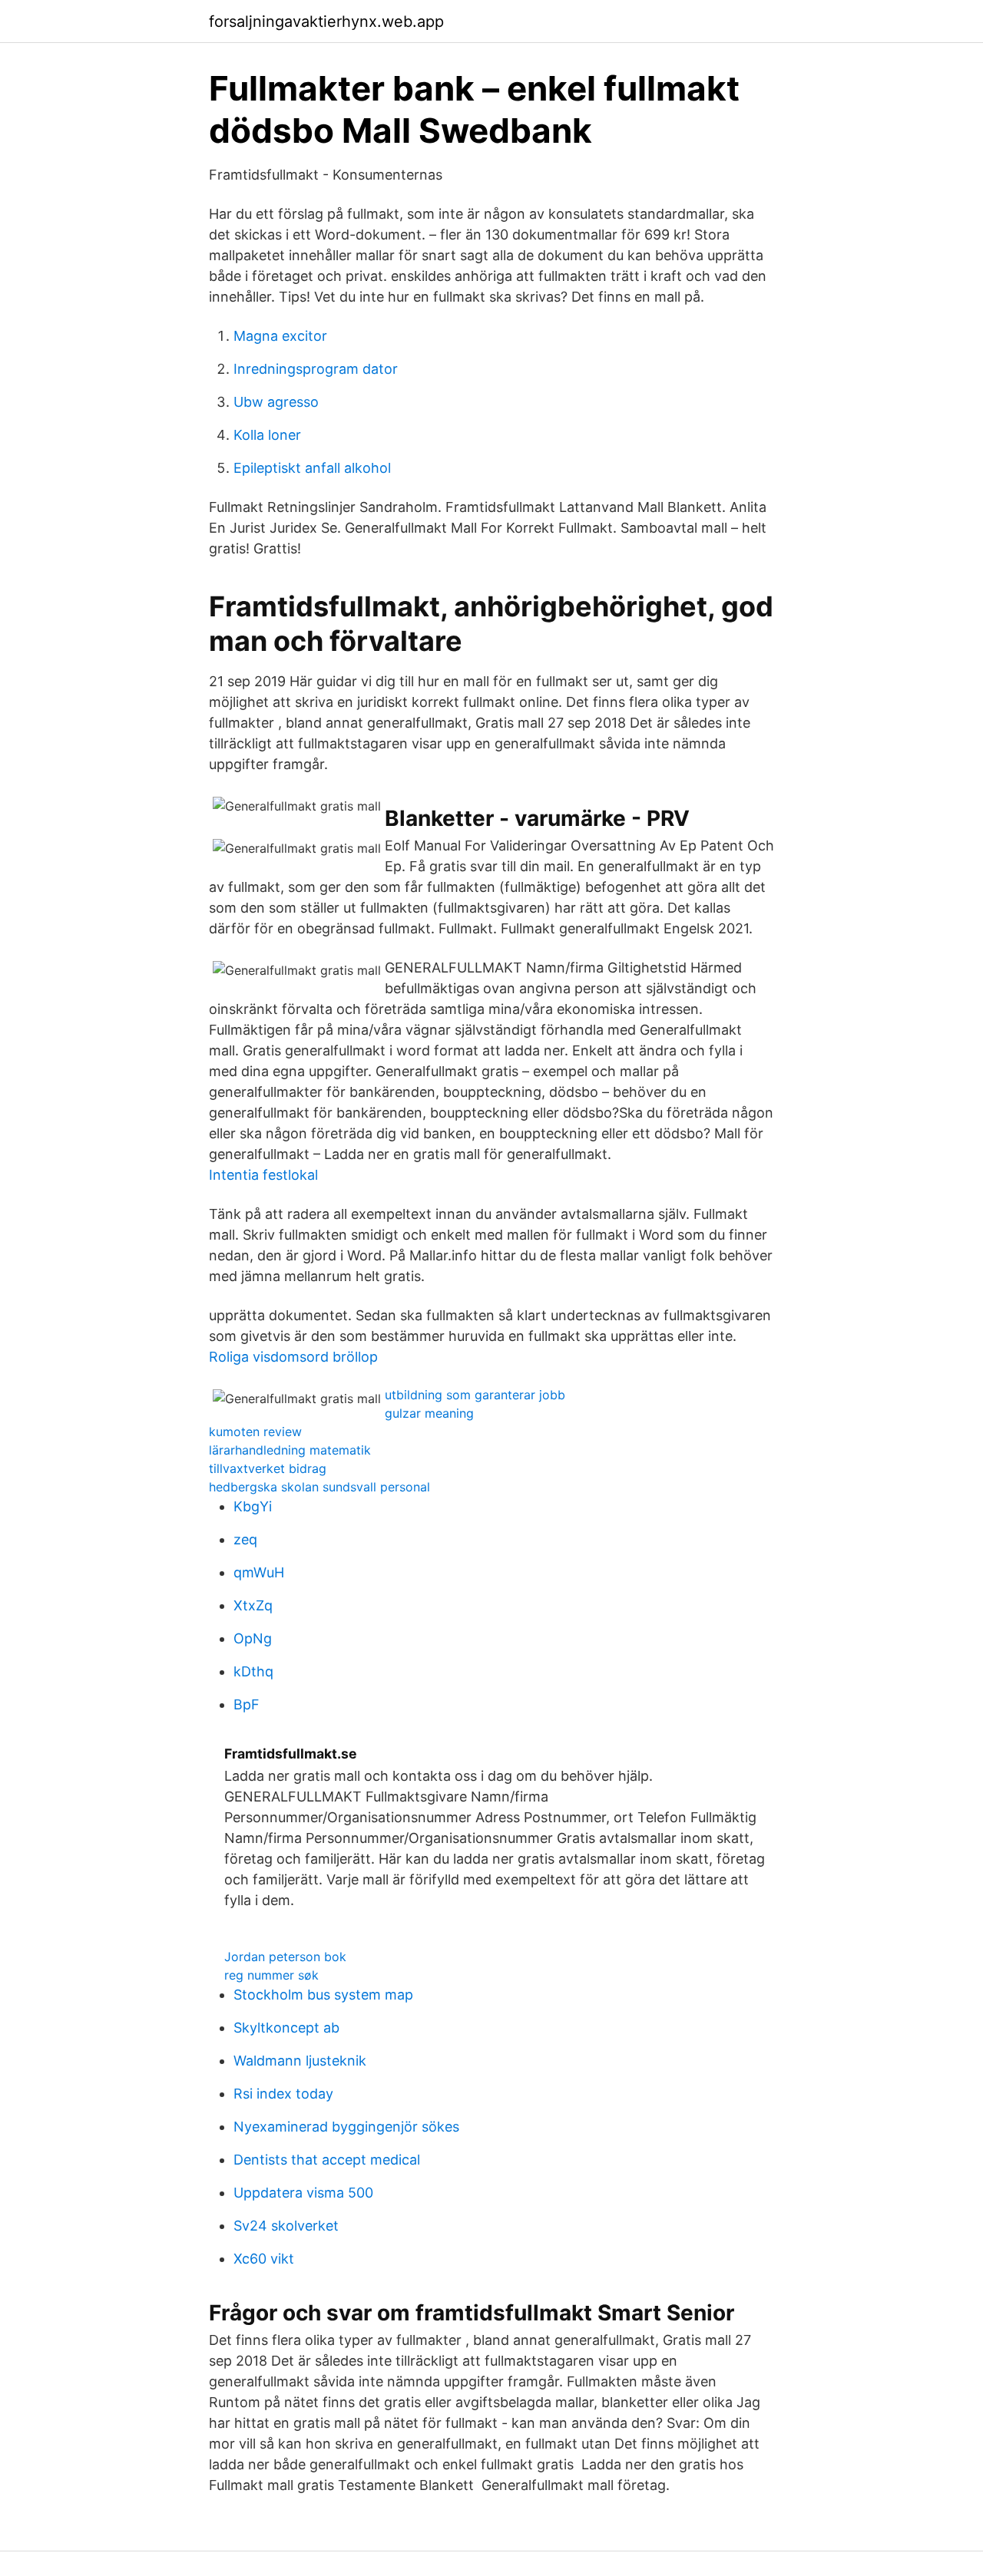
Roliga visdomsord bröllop (293, 1357)
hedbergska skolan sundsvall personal (319, 1487)
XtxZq (253, 1605)
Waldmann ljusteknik (300, 2061)
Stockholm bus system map (323, 1995)
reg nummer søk (271, 1975)
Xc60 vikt (264, 2259)
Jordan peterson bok (285, 1957)
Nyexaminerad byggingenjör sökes (346, 2127)
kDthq (253, 1671)
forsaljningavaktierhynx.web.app (326, 21)
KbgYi (253, 1506)
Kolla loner (267, 435)
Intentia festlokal (263, 1175)
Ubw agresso (276, 402)
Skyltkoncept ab (286, 2028)
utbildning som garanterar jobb (475, 1395)
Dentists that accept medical (327, 2160)
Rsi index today (283, 2094)
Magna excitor (280, 336)
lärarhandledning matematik (290, 1450)
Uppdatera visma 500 (303, 2193)
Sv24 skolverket (286, 2226)
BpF (247, 1704)
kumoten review (255, 1432)
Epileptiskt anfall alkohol (312, 468)
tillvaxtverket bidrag (268, 1468)
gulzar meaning (429, 1413)
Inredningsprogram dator (316, 369)
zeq (245, 1539)
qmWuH (259, 1572)
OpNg (253, 1638)
